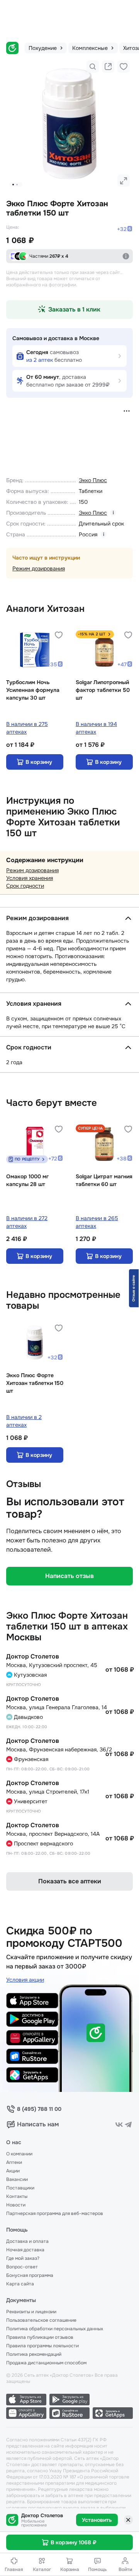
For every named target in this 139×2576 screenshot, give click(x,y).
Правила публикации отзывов (40, 2337)
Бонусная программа (30, 2275)
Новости (16, 2205)
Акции (13, 2171)
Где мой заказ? (23, 2258)
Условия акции (25, 1980)
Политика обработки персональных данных (55, 2329)
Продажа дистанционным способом (46, 2363)
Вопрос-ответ (22, 2267)
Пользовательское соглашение (41, 2320)
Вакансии (17, 2179)
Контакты (17, 2196)
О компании (19, 2154)
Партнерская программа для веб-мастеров (55, 2213)
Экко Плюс (93, 480)
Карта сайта (20, 2284)
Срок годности (25, 886)
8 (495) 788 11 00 (39, 2109)
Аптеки (14, 2162)
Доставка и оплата (27, 2241)
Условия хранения (30, 878)
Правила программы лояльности (42, 2346)
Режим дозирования (39, 568)
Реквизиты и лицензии (31, 2312)
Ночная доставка (25, 2250)
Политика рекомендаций (34, 2354)
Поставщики (20, 2188)
